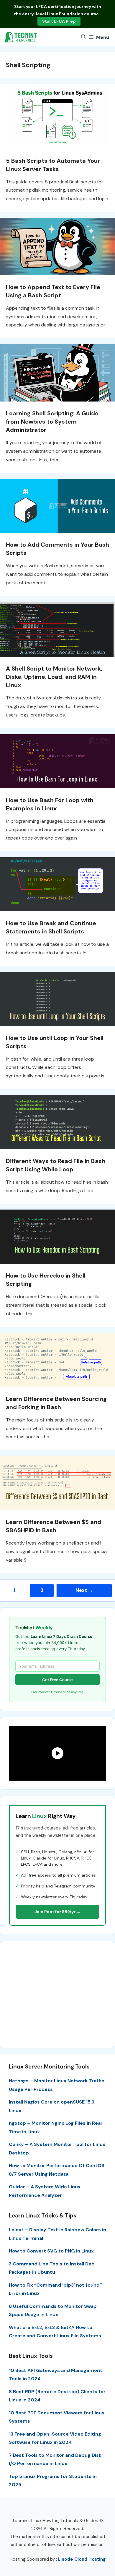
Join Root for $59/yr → (57, 1912)
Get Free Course (57, 1680)
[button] (83, 37)
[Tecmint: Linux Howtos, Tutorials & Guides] (21, 37)
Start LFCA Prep (59, 21)
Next (84, 1590)
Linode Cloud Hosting (82, 2559)
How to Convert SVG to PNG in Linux (51, 2251)
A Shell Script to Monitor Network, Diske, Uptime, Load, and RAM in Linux (54, 677)
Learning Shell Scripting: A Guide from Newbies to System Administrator (52, 422)
